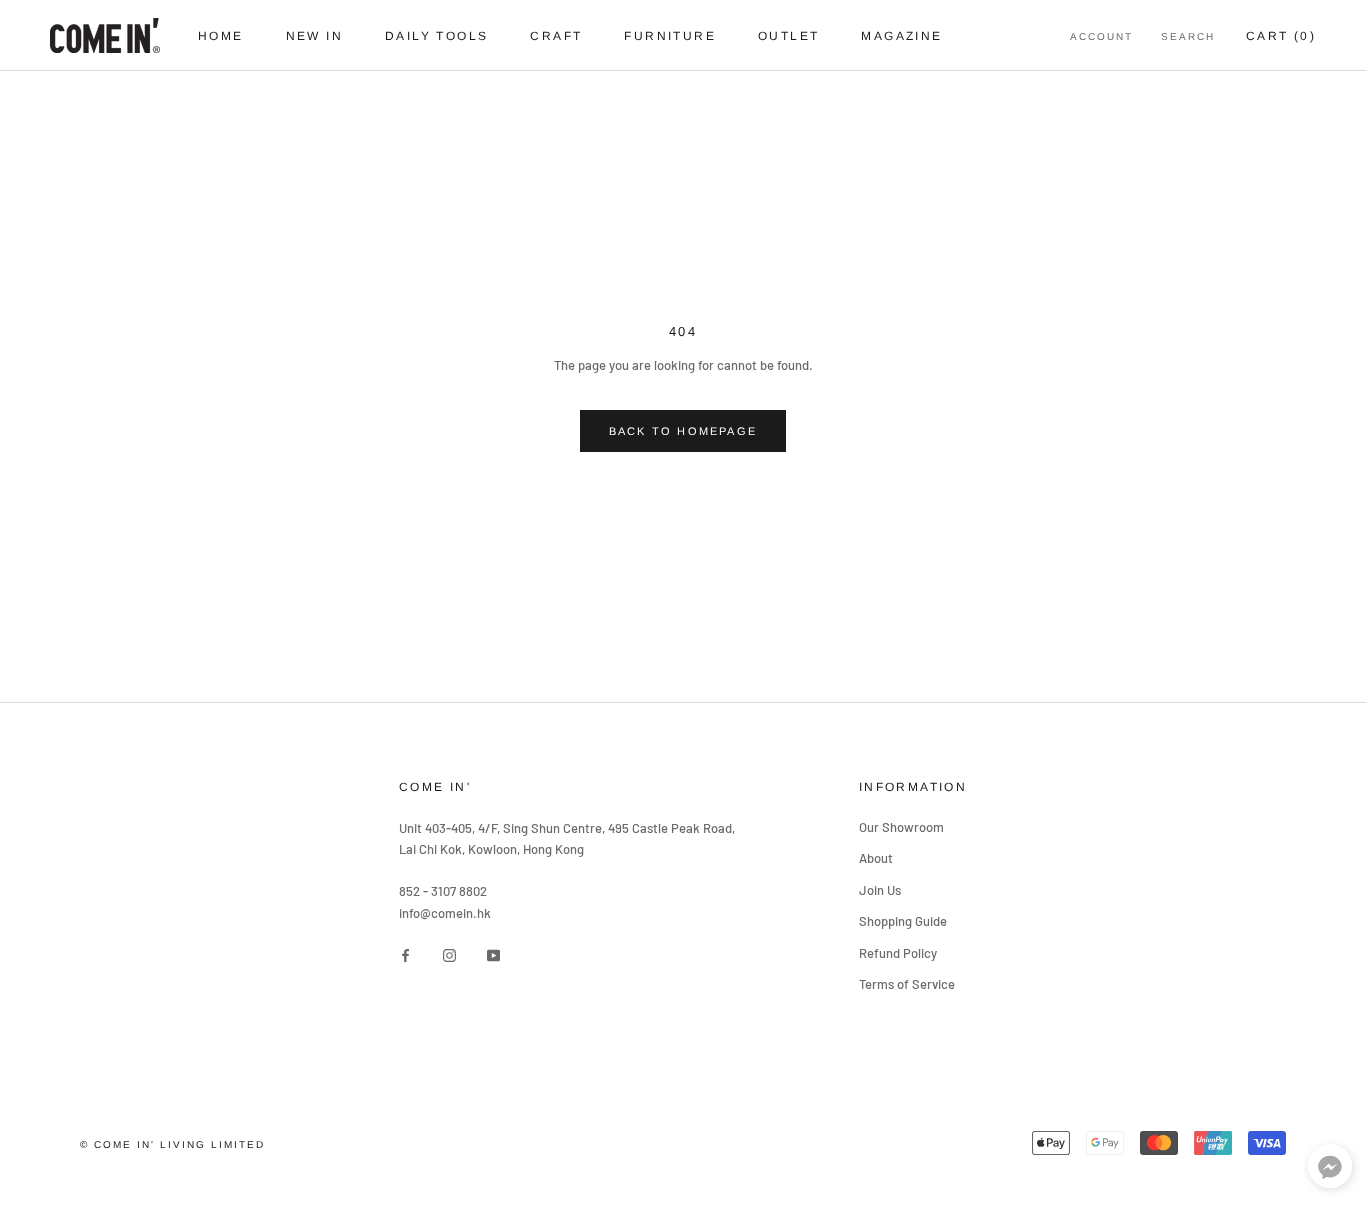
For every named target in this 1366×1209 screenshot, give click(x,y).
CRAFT (556, 36)
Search (1188, 36)
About (876, 858)
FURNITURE (670, 36)
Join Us (880, 890)
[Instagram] (449, 954)
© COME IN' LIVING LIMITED (172, 1144)
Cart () (1281, 36)
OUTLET (788, 36)
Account (1101, 36)
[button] (1330, 1170)
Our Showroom (901, 827)
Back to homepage (683, 431)
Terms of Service (907, 984)
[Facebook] (405, 954)
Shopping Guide (903, 921)
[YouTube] (493, 954)
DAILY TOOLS (436, 36)
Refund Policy (898, 953)
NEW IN (314, 36)
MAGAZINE (901, 36)
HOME (221, 36)
